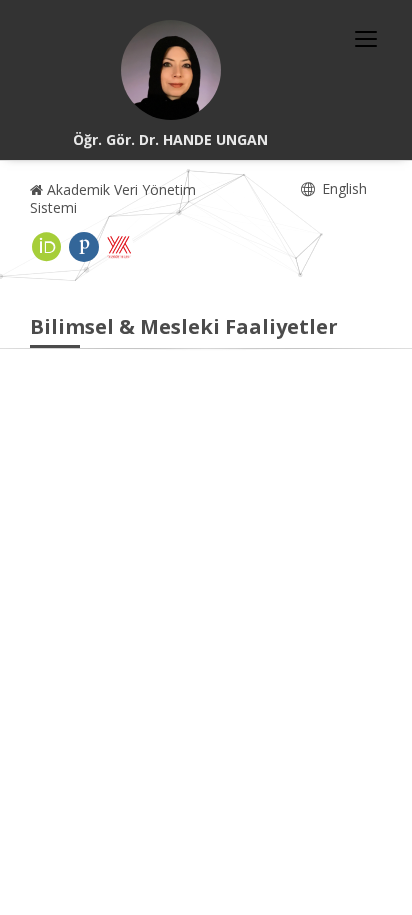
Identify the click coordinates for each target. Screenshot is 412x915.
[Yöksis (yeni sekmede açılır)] (119, 247)
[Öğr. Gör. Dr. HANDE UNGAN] (171, 70)
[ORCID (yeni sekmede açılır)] (47, 247)
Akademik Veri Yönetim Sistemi (113, 198)
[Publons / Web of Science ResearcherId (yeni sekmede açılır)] (84, 247)
